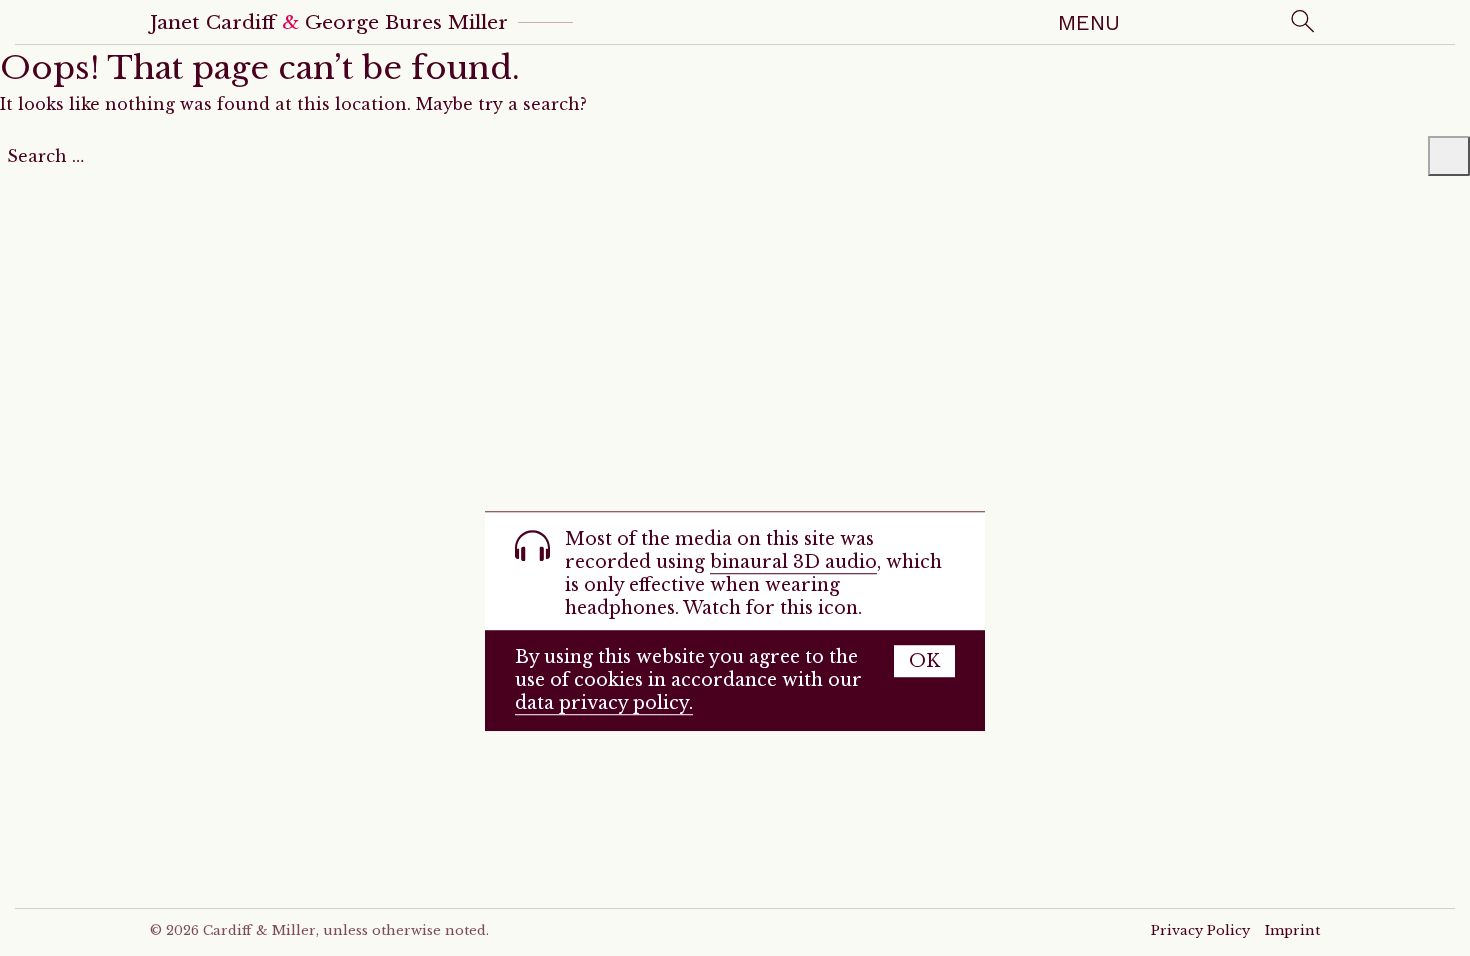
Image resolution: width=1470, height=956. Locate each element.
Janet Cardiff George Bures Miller (329, 22)
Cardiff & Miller (259, 930)
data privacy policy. (604, 703)
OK (924, 661)
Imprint (1292, 930)
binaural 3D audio (793, 562)
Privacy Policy (1200, 930)
